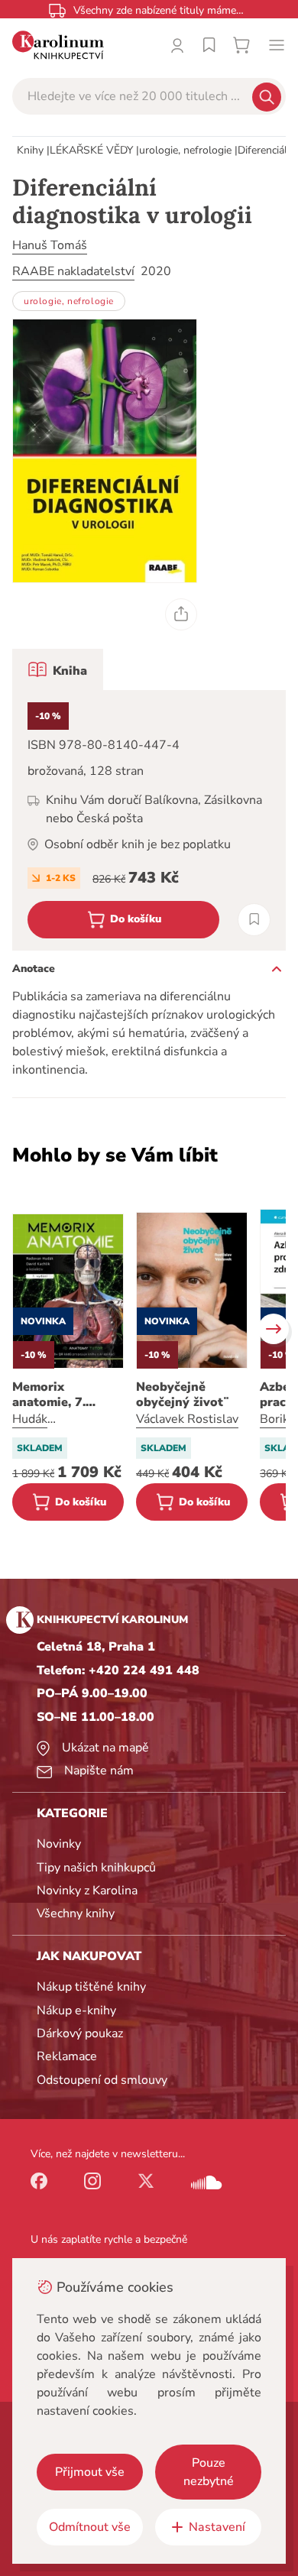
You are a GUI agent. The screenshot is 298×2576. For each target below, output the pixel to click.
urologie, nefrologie (185, 150)
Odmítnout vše (90, 2527)
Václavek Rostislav (187, 1419)
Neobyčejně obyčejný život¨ (183, 1395)
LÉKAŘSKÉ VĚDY (91, 150)
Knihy (30, 150)
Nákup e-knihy (76, 2011)
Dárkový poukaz (80, 2033)
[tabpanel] (149, 820)
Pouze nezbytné (209, 2472)
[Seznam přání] (209, 45)
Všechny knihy (76, 1913)
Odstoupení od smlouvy (102, 2080)
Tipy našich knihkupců (96, 1868)
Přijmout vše (90, 2472)
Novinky (59, 1844)
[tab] (58, 669)
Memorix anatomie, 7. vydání (49, 1395)
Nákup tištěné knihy (91, 1987)
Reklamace (67, 2056)
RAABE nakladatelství (73, 271)
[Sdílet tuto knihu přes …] (181, 614)
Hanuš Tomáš (50, 245)
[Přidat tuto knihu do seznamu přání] (254, 920)
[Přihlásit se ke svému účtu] (177, 45)
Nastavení (217, 2527)
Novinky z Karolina (87, 1891)
